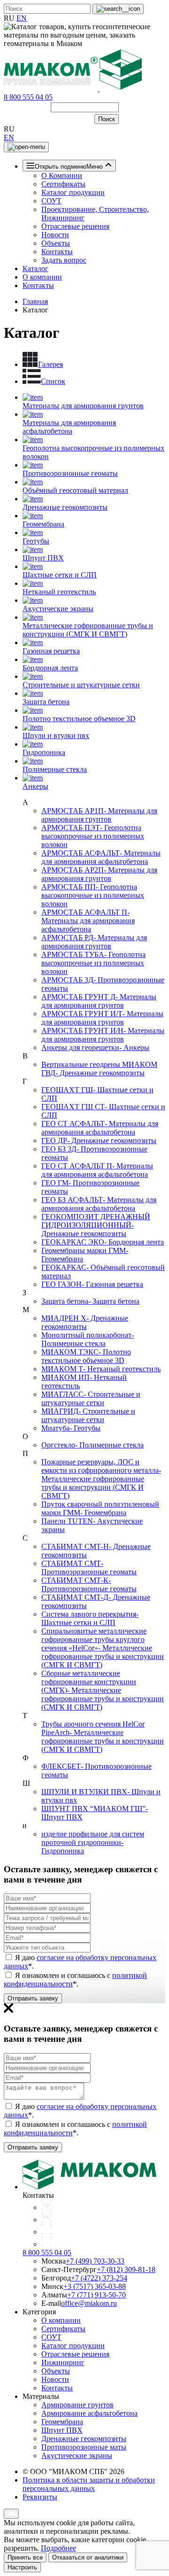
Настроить (22, 2567)
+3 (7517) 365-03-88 (95, 2286)
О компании (42, 277)
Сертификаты (63, 184)
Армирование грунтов (77, 2405)
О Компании (62, 175)
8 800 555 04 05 (28, 97)
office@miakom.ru (89, 2303)
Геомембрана (62, 2422)
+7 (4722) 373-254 (99, 2278)
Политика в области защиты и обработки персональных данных (89, 2484)
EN (22, 18)
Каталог (35, 268)
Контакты (57, 252)
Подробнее (58, 2548)
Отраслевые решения (75, 226)
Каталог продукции (73, 192)
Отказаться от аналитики (88, 2557)
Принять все (25, 2557)
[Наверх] (11, 2514)
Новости (55, 235)
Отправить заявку (33, 1998)
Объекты (56, 243)
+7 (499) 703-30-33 (95, 2261)
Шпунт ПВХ (62, 2430)
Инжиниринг (63, 2362)
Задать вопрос (64, 260)
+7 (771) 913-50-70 (96, 2295)
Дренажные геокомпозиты (84, 2439)
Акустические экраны (77, 2455)
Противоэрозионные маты (84, 2447)
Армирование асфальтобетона (89, 2413)
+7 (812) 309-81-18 (126, 2269)
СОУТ (51, 201)
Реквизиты (40, 2497)
